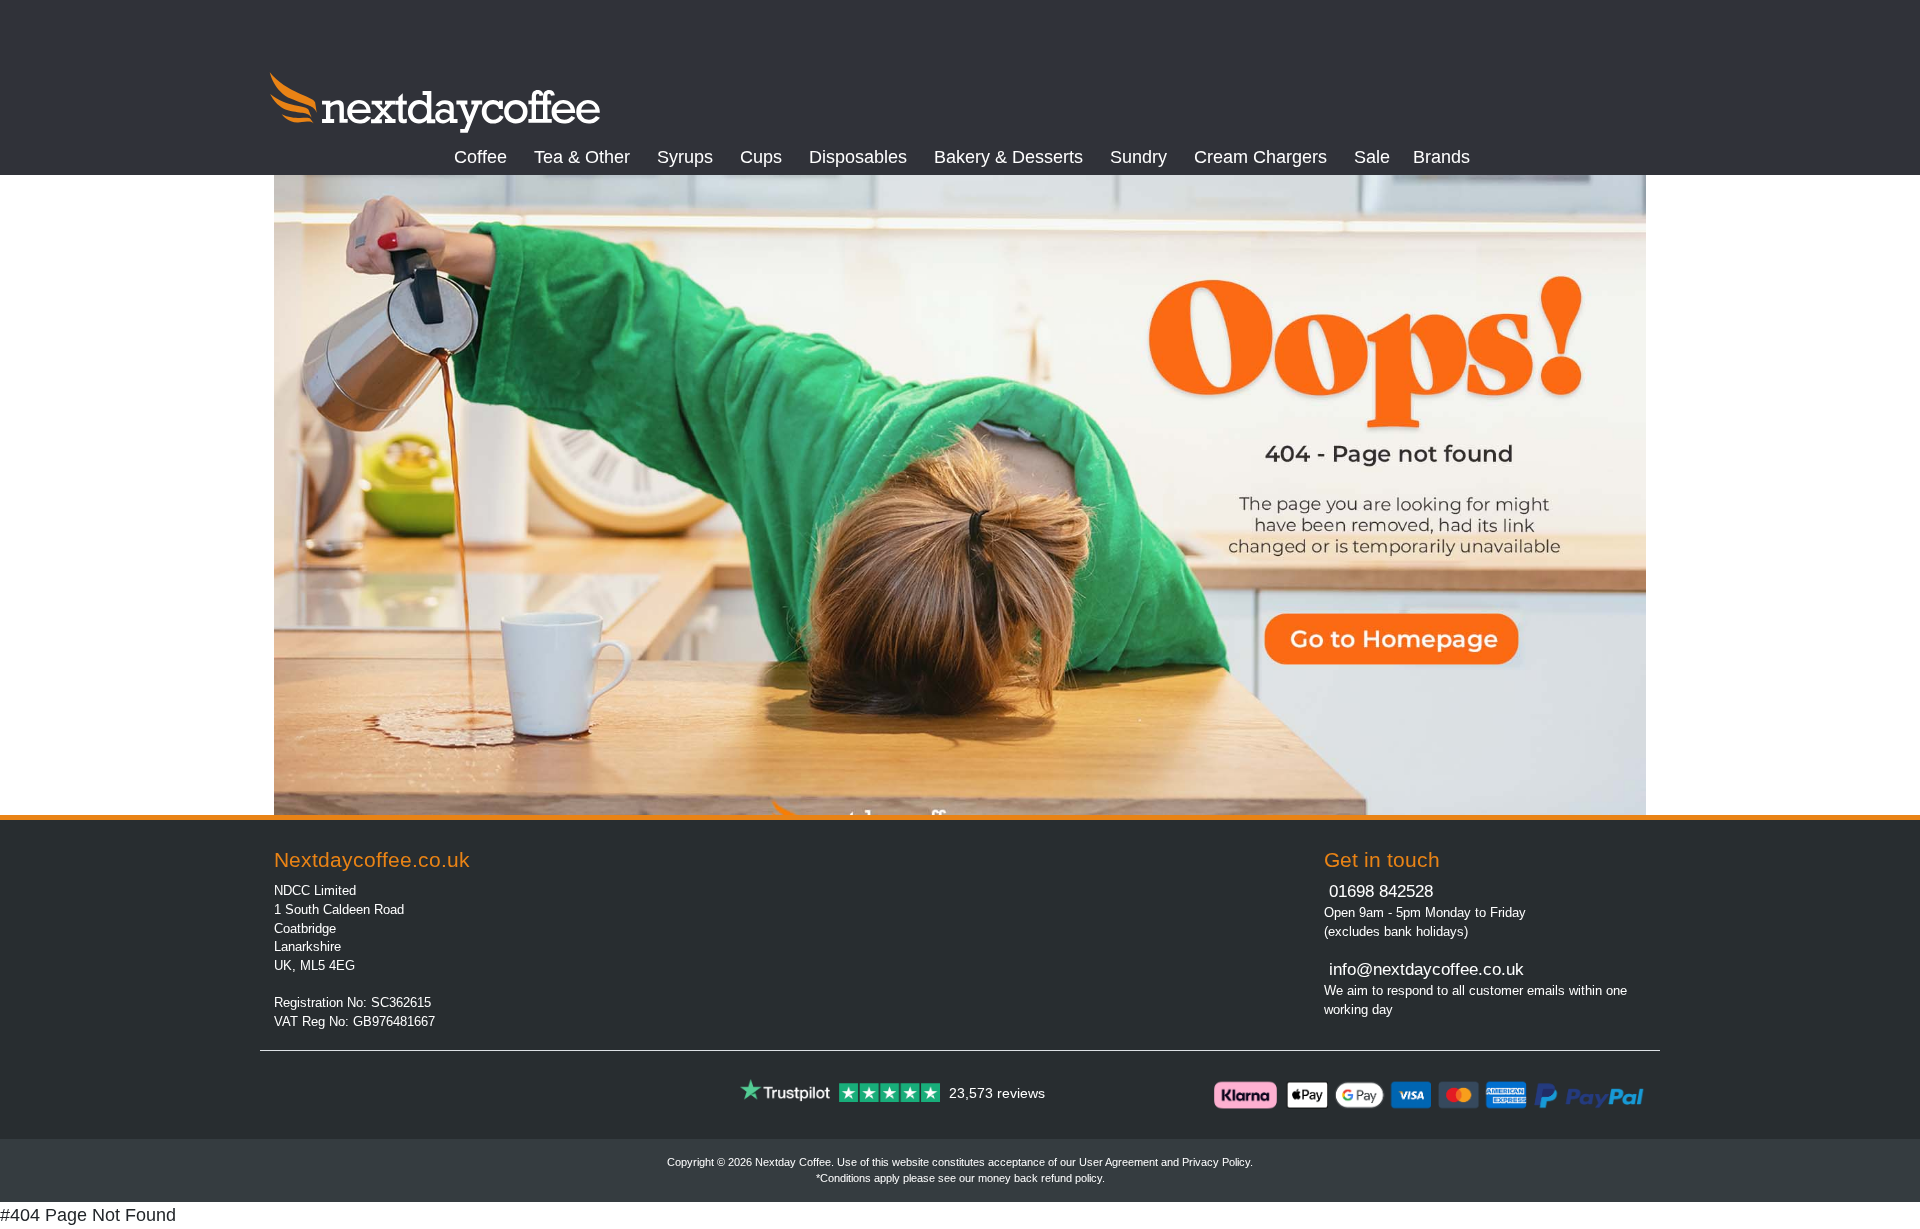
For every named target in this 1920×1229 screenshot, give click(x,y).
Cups (761, 157)
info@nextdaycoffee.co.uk (1424, 969)
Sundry (1138, 157)
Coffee (480, 157)
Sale (1372, 157)
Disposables (858, 157)
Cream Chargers (1260, 157)
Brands (1441, 157)
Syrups (685, 157)
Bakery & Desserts (1008, 157)
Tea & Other (582, 157)
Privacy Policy (1216, 1162)
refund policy (1071, 1178)
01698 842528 (1381, 891)
